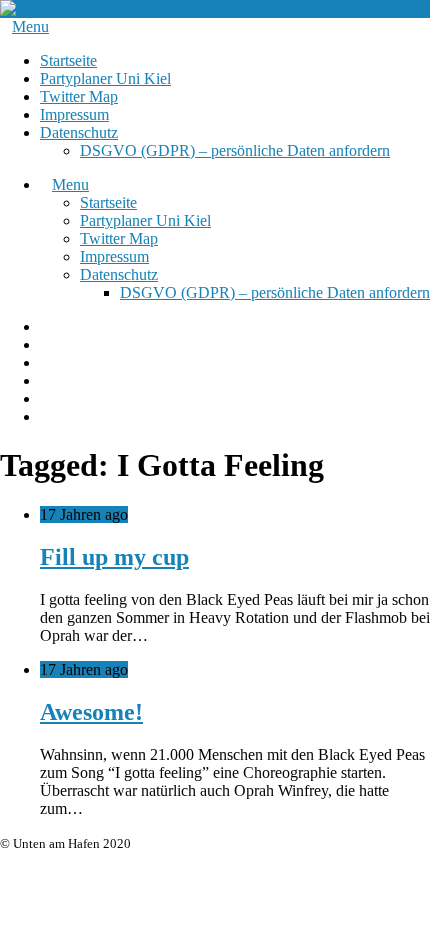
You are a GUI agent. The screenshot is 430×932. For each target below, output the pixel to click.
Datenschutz (79, 132)
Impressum (74, 114)
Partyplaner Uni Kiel (105, 78)
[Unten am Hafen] (60, 8)
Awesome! (91, 712)
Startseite (68, 60)
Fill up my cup (114, 557)
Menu (30, 26)
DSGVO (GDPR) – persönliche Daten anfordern (235, 150)
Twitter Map (79, 96)
